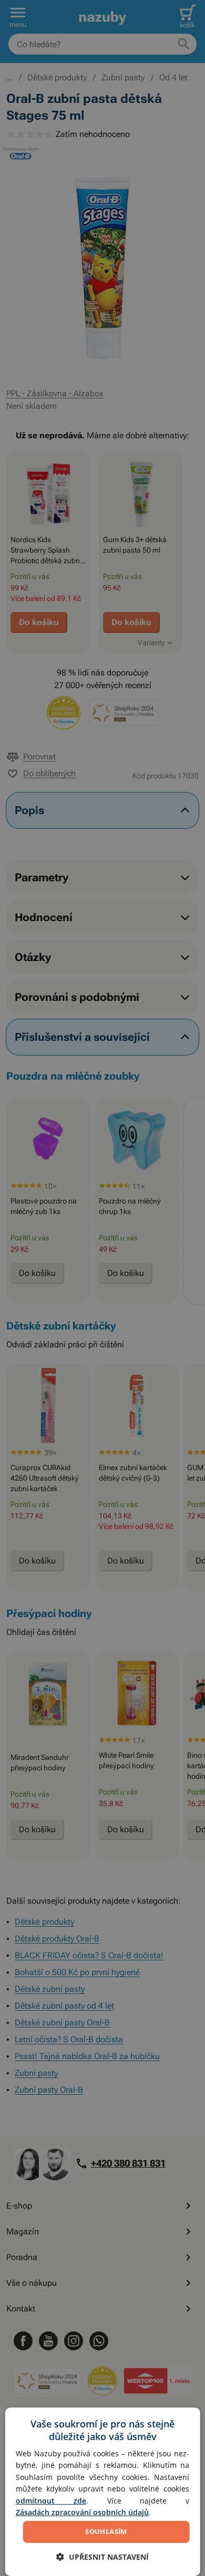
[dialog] (103, 2492)
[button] (102, 2557)
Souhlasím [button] (106, 2531)
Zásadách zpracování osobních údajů (82, 2512)
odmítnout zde (51, 2501)
